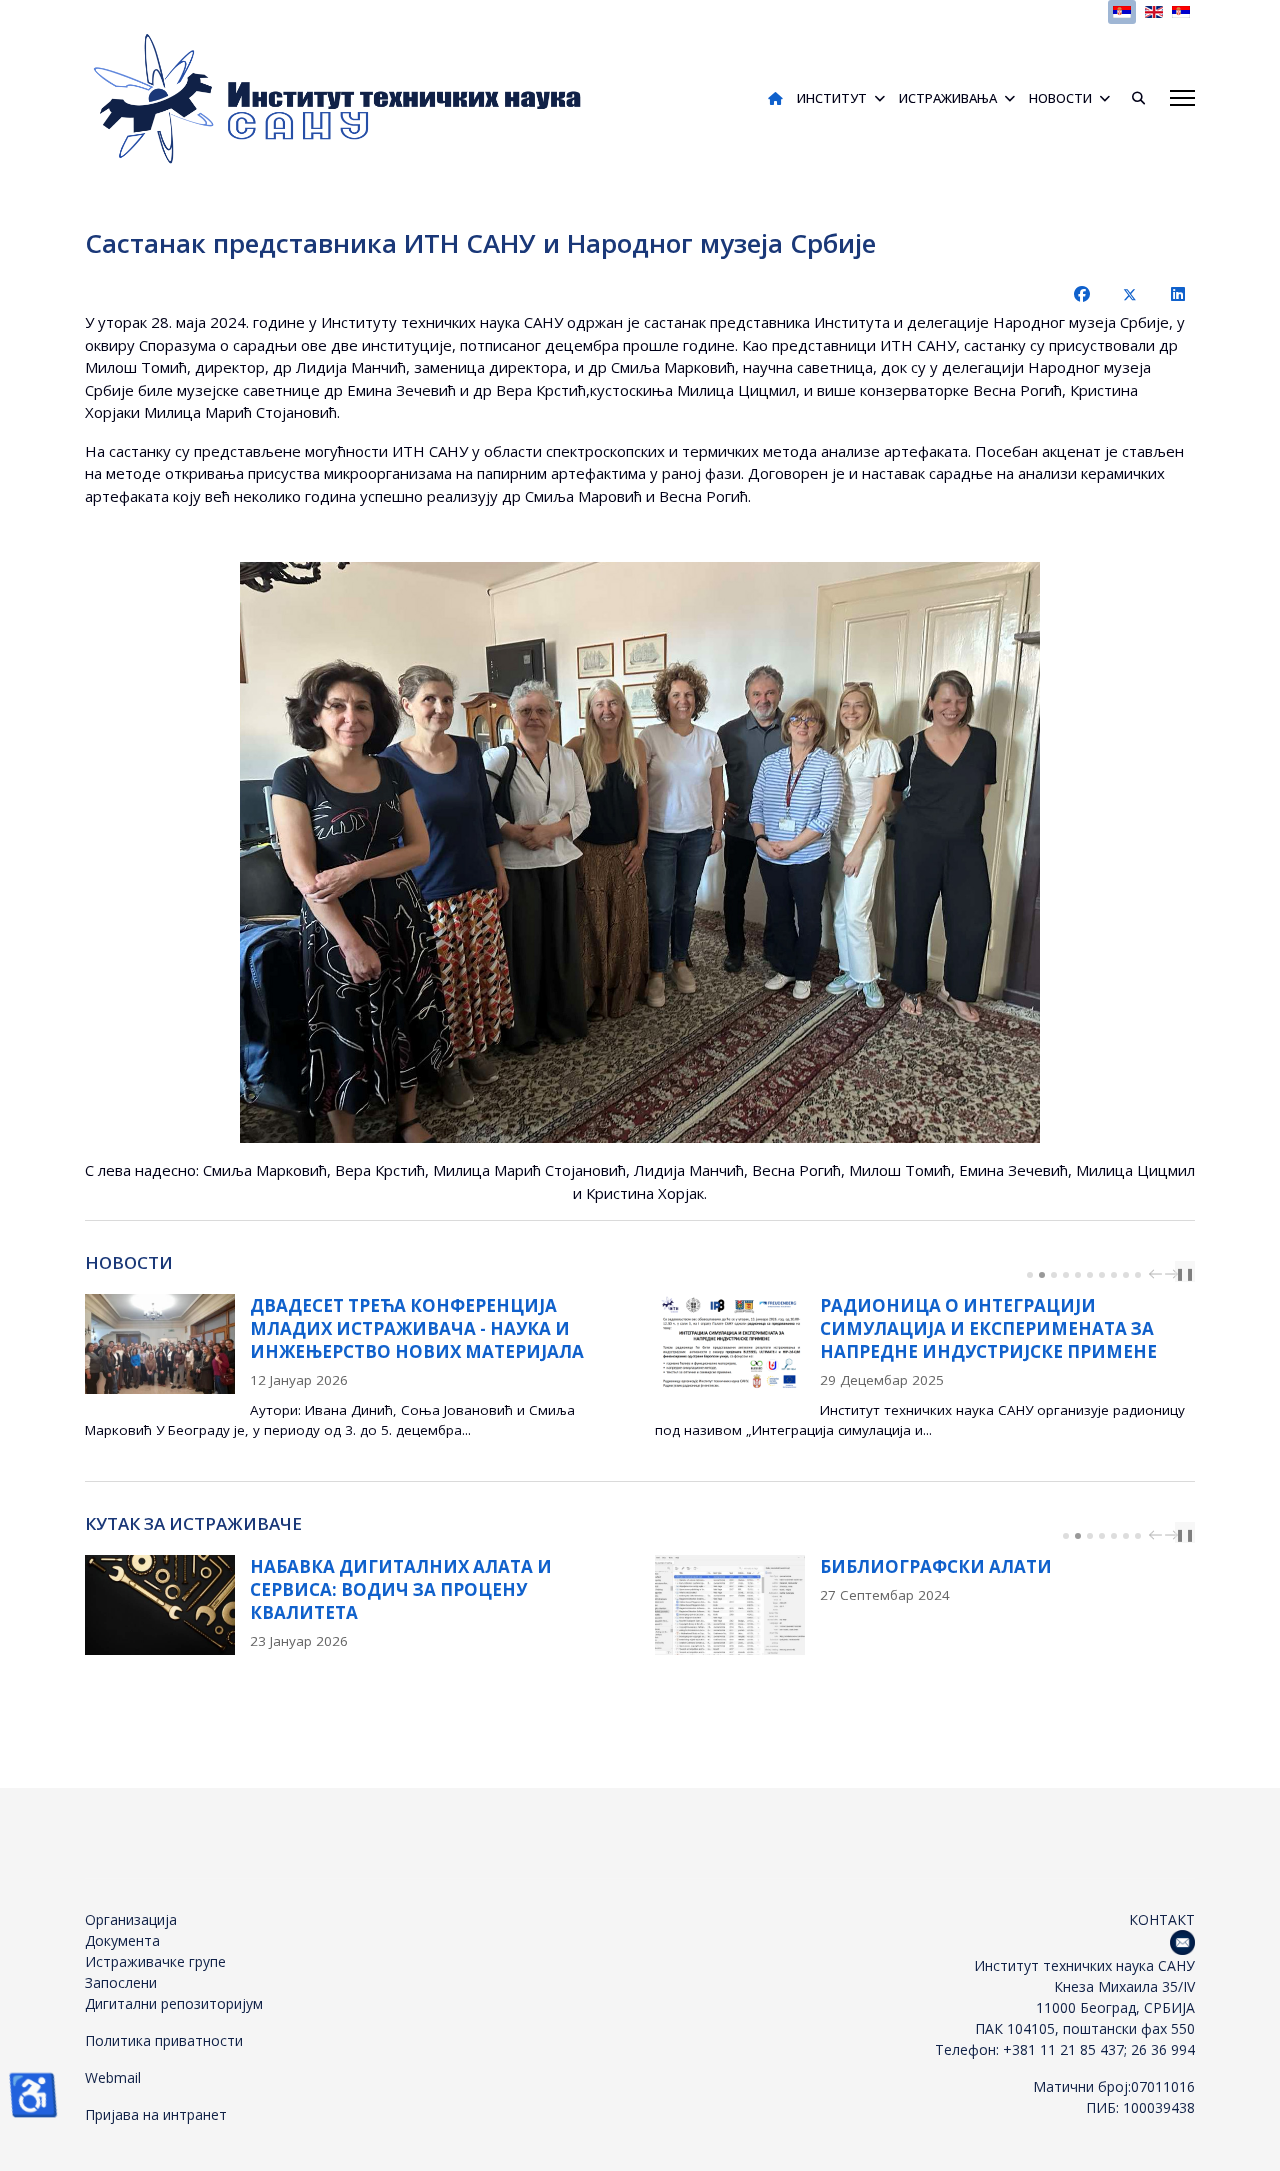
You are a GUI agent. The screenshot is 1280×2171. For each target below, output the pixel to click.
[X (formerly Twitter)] (1130, 294)
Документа (122, 1940)
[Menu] (1182, 98)
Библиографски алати (936, 1566)
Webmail (113, 2077)
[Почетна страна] (775, 98)
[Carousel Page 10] (1138, 1275)
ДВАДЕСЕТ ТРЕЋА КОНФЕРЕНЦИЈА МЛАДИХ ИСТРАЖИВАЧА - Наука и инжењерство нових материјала (417, 1328)
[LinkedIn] (1178, 294)
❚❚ (1185, 1273)
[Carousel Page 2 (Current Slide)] (1042, 1275)
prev (1158, 1274)
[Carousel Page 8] (1114, 1275)
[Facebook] (1082, 294)
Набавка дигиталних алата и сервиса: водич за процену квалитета (401, 1589)
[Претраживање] (1131, 98)
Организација (131, 1919)
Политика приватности (164, 2040)
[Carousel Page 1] (1030, 1275)
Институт (832, 98)
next (1174, 1274)
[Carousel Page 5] (1078, 1275)
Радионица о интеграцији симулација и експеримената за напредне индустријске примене (988, 1328)
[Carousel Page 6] (1090, 1275)
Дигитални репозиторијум (174, 2003)
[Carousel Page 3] (1054, 1275)
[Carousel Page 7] (1102, 1275)
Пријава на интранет (156, 2114)
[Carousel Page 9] (1126, 1275)
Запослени (121, 1982)
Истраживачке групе (155, 1961)
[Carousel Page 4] (1066, 1275)
